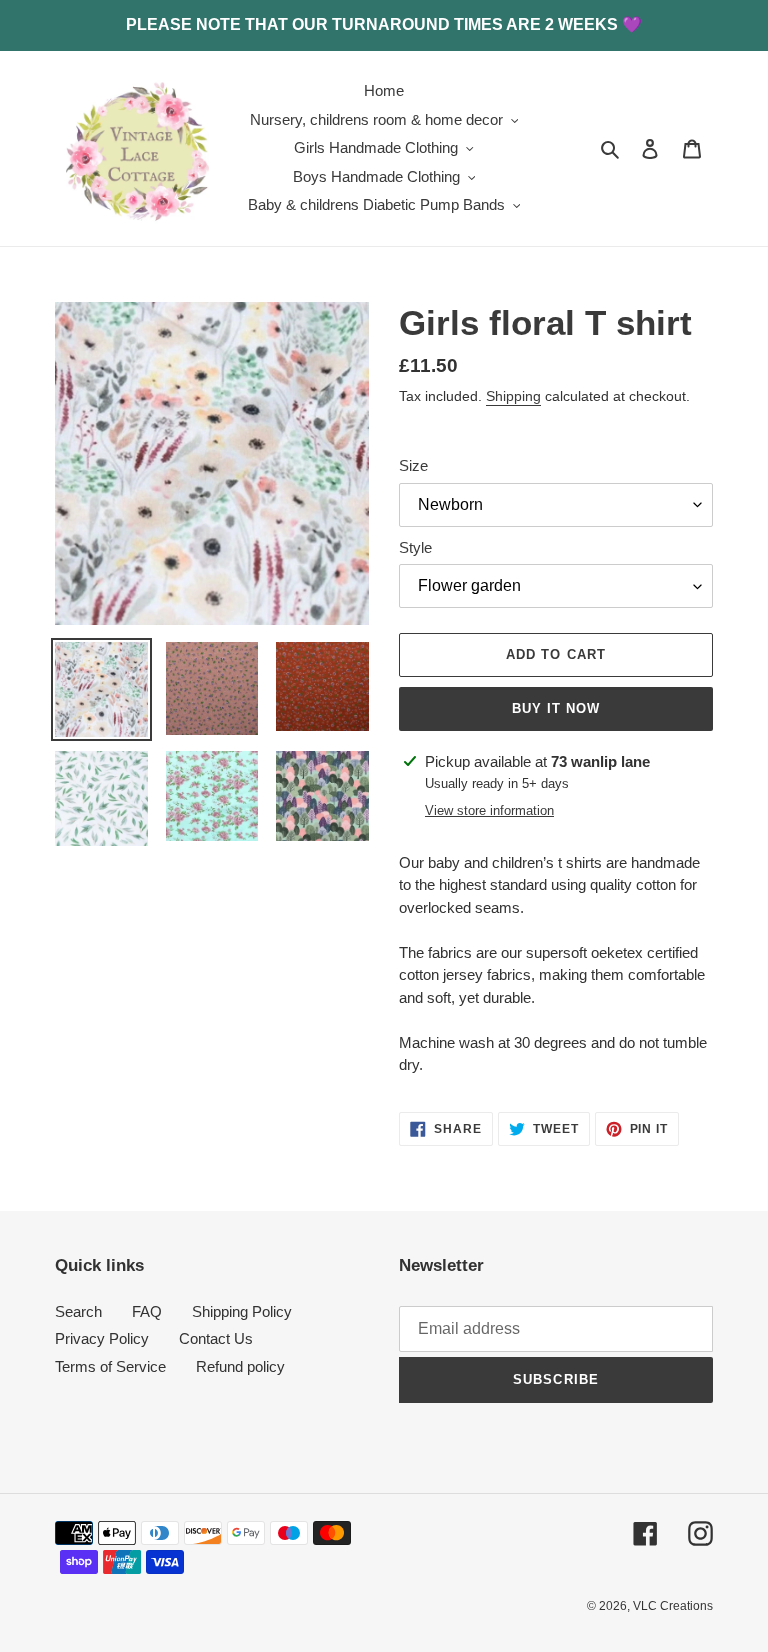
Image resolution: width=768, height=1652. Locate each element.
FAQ (147, 1311)
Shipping (513, 396)
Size (413, 465)
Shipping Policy (242, 1311)
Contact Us (216, 1338)
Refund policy (240, 1366)
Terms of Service (110, 1366)
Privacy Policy (102, 1338)
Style (415, 547)
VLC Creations (673, 1606)
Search (78, 1311)
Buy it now (556, 708)
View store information (489, 810)
